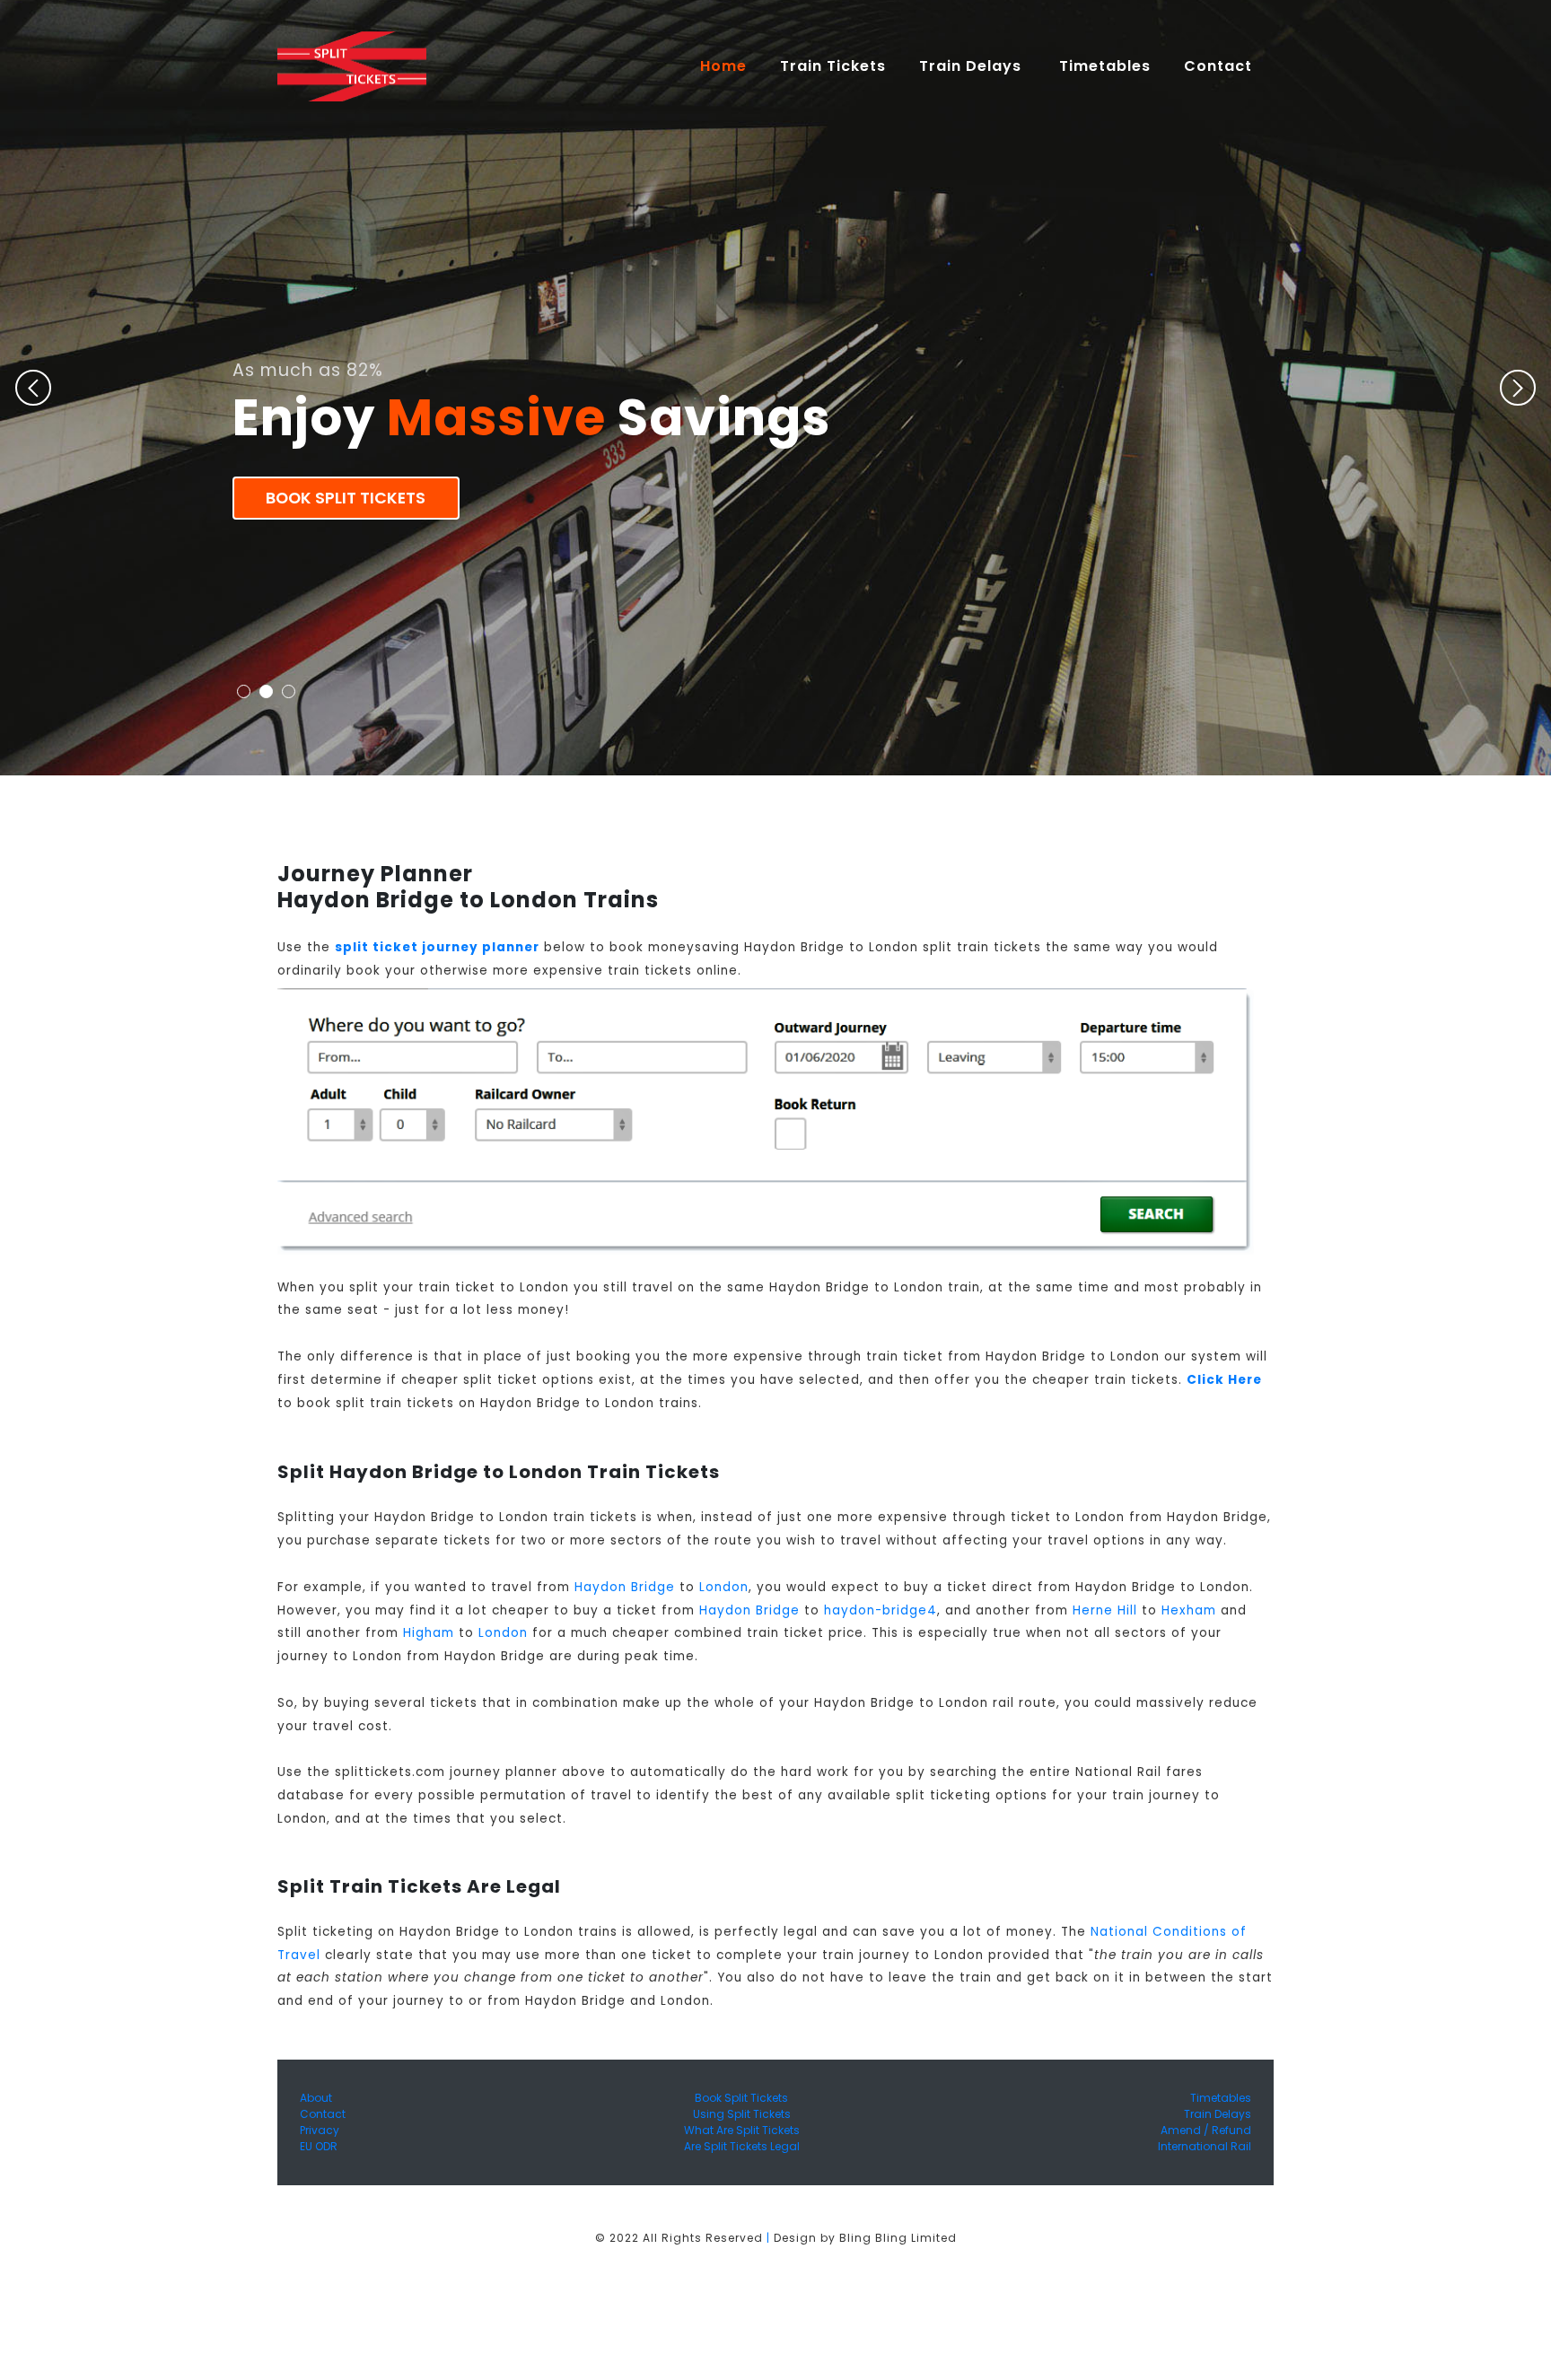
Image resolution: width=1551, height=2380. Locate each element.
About (316, 2098)
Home (731, 66)
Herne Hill (1105, 1610)
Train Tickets (833, 66)
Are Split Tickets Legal (742, 2146)
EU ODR (319, 2146)
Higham (429, 1633)
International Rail (1205, 2146)
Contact (323, 2114)
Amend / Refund (1206, 2130)
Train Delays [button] (973, 66)
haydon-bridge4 (881, 1610)
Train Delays (1218, 2114)
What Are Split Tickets (742, 2130)
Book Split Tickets (346, 498)
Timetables (1105, 66)
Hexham (1189, 1610)
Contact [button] (1220, 66)
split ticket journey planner (437, 947)
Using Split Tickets (742, 2114)
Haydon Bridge (625, 1587)
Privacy (320, 2130)
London (724, 1587)
